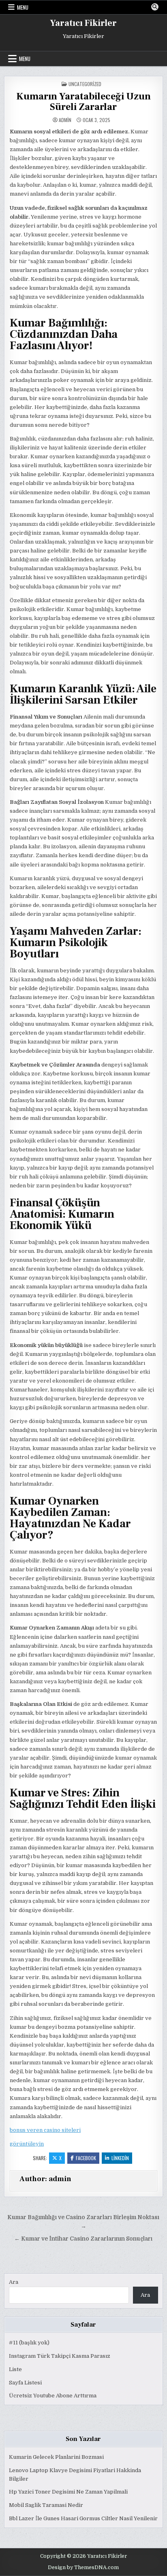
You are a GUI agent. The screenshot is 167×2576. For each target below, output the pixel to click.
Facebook (86, 2158)
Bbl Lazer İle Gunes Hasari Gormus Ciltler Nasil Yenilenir (83, 2518)
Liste (15, 2369)
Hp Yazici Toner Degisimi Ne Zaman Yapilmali (68, 2492)
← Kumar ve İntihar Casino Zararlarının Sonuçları (83, 2239)
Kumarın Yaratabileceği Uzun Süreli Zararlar (83, 102)
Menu (23, 7)
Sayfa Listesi (25, 2383)
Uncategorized (85, 84)
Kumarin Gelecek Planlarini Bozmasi (56, 2457)
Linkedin (120, 2158)
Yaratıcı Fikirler (83, 23)
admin (65, 120)
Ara (14, 2282)
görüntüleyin (27, 2144)
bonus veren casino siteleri (45, 2130)
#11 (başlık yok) (29, 2343)
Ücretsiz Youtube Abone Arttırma (53, 2396)
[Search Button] (155, 7)
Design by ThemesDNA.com (83, 2568)
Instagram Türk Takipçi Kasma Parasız (60, 2356)
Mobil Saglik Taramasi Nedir (46, 2505)
